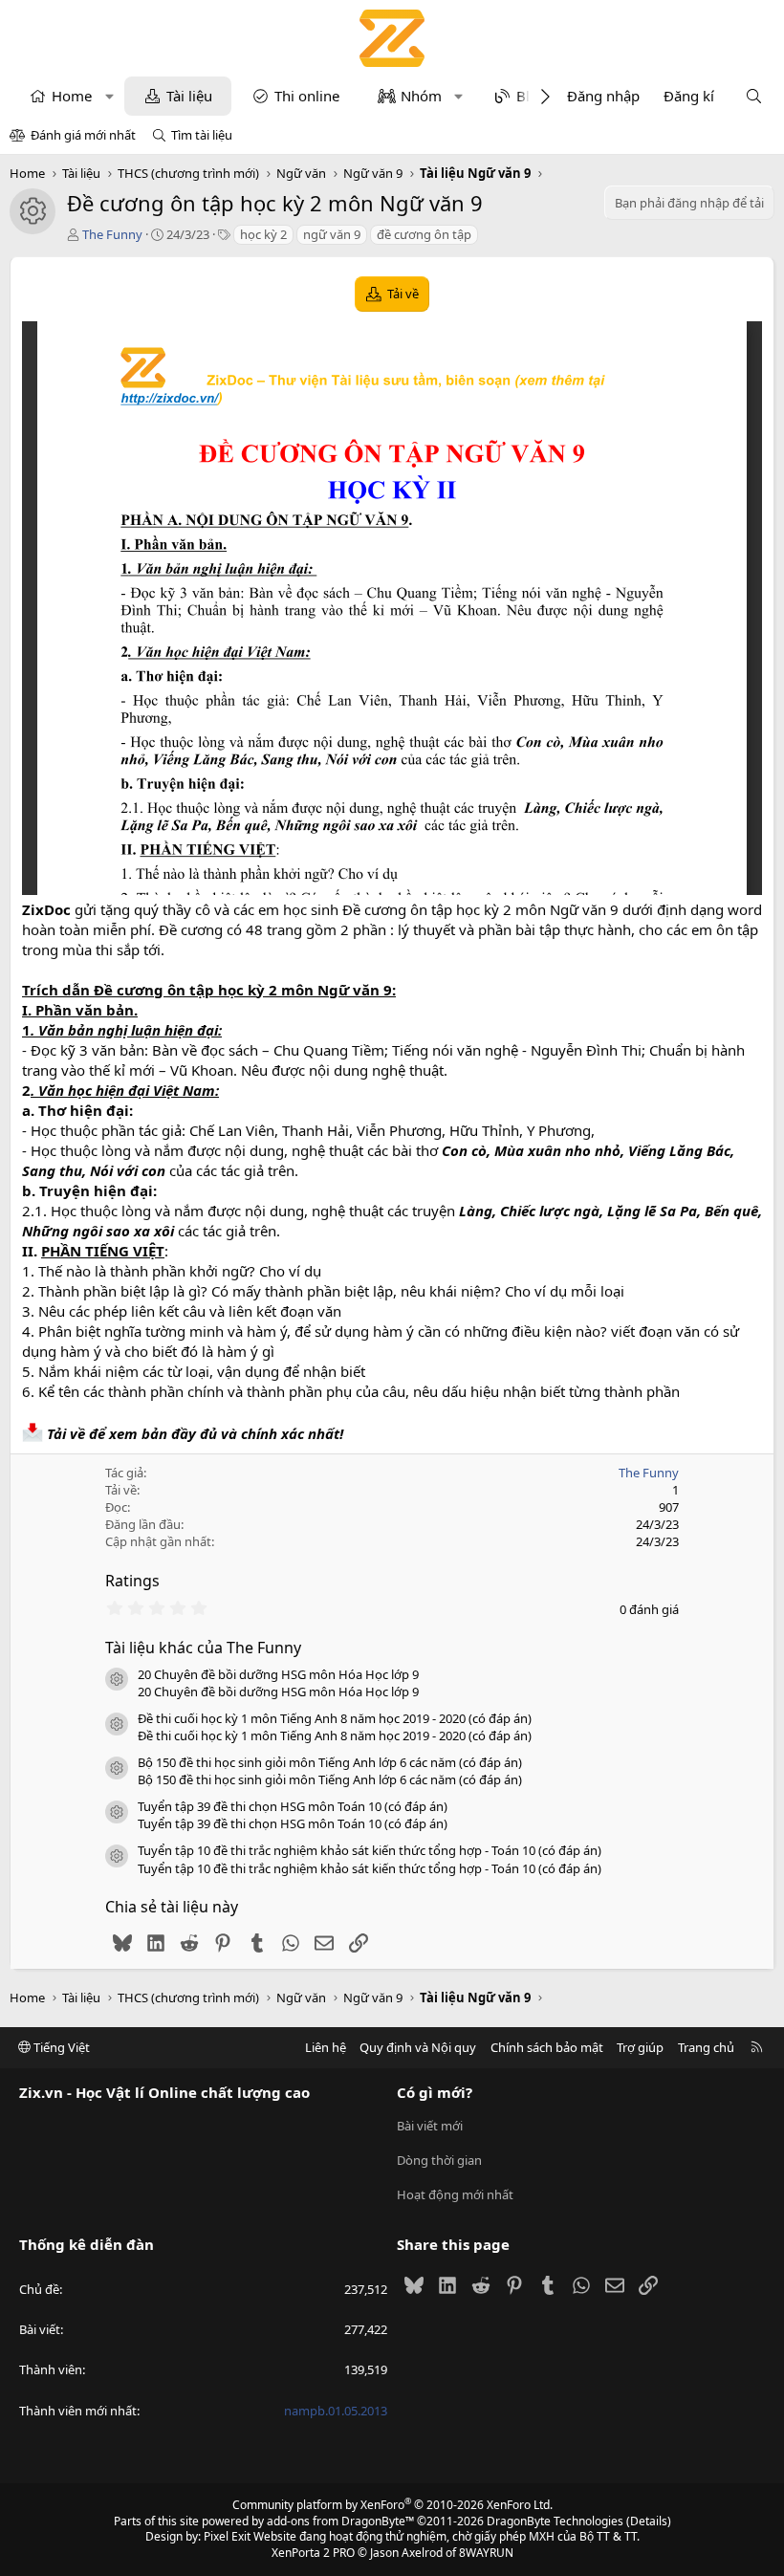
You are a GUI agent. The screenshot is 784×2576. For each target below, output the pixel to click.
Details (649, 2521)
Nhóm (421, 96)
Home (72, 96)
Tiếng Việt (60, 2047)
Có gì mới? (435, 2092)
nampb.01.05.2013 (336, 2411)
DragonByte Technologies (555, 2521)
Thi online (307, 96)
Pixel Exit (227, 2536)
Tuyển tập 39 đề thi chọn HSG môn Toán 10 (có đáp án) (293, 1806)
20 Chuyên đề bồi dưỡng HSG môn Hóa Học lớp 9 (278, 1674)
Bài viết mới (430, 2126)
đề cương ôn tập (424, 234)
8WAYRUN (486, 2553)
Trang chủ (706, 2047)
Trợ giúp (640, 2047)
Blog (532, 96)
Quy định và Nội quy (418, 2047)
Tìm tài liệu (202, 135)
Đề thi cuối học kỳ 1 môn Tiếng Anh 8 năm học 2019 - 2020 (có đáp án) (335, 1718)
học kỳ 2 (263, 234)
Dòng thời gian (439, 2160)
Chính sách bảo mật (547, 2047)
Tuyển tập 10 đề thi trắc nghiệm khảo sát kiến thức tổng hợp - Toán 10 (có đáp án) (370, 1850)
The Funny (112, 234)
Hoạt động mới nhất (455, 2194)
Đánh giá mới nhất (83, 135)
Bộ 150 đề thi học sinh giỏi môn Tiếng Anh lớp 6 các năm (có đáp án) (330, 1762)
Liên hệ (326, 2047)
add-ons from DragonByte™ (340, 2521)
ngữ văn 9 (332, 234)
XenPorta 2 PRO (313, 2553)
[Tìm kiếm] (754, 96)
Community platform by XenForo (392, 2505)
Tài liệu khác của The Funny (203, 1648)
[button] (109, 96)
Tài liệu (189, 96)
